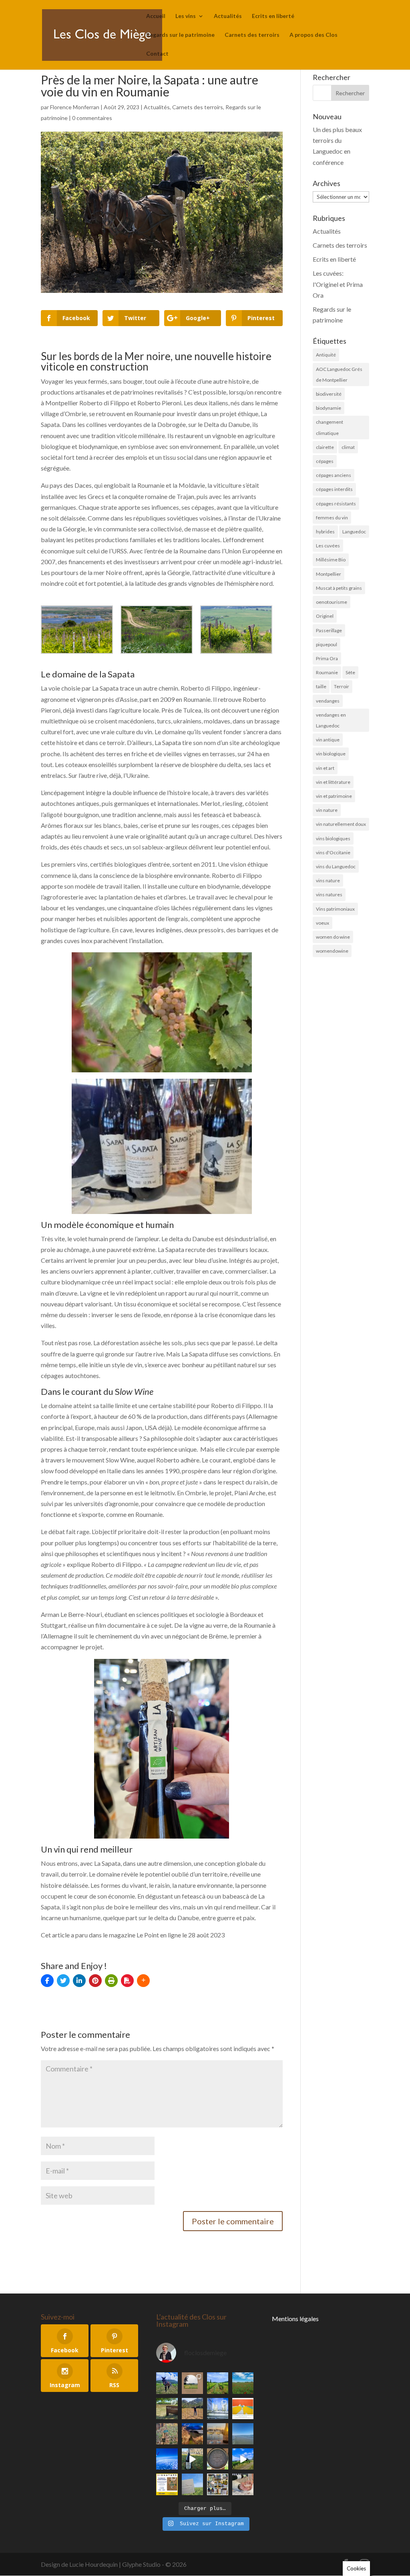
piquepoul (327, 644)
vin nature (327, 810)
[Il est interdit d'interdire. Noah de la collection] (167, 2434)
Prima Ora (327, 658)
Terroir (342, 686)
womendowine (332, 951)
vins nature (328, 880)
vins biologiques (333, 838)
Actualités (228, 16)
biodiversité (329, 394)
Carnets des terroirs (252, 35)
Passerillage (329, 630)
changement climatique (330, 427)
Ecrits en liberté (273, 16)
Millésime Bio (331, 560)
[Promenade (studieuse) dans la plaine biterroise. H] (243, 2459)
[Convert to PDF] (127, 1981)
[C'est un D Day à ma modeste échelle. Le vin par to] (192, 2484)
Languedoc (354, 532)
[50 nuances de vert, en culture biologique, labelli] (218, 2383)
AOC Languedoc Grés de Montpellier (339, 375)
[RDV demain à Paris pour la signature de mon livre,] (167, 2484)
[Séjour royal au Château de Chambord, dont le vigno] (192, 2459)
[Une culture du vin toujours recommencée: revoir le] (218, 2409)
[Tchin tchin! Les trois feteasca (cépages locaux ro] (218, 2434)
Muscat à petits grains (339, 588)
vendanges (328, 701)
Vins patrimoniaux (335, 909)
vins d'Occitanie (333, 852)
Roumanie (327, 672)
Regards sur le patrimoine (180, 35)
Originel (325, 616)
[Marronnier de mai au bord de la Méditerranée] (243, 2383)
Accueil (156, 16)
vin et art (325, 768)
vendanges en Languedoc (331, 720)
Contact (157, 54)
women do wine (333, 937)
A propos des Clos (314, 35)
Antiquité (326, 355)
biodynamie (329, 408)
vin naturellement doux (341, 824)
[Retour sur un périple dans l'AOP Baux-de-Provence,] (192, 2383)
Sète (350, 672)
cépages (325, 461)
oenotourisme (332, 602)
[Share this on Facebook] (47, 1981)
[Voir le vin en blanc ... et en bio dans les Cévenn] (218, 2484)
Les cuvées (328, 546)
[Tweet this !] (63, 1981)
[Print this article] (111, 1981)
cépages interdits (334, 489)
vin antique (328, 740)
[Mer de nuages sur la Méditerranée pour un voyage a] (167, 2459)
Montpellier (329, 574)
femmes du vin (332, 518)
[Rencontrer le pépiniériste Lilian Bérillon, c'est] (167, 2409)
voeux (323, 923)
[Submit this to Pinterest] (95, 1981)
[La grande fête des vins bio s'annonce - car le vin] (243, 2484)
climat (348, 447)
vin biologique (331, 754)
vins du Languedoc (336, 866)
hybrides (325, 532)
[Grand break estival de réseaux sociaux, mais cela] (218, 2459)
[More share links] (143, 1981)
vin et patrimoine (334, 796)
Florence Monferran (75, 107)
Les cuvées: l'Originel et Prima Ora (338, 284)
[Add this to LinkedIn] (79, 1981)
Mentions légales (295, 2319)
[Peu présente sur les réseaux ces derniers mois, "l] (192, 2409)
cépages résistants (336, 504)
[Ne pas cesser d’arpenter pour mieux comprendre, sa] (167, 2383)
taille (321, 686)
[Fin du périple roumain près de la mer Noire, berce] (243, 2434)
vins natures (329, 894)
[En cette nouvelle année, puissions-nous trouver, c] (243, 2409)
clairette (325, 447)
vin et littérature (333, 782)
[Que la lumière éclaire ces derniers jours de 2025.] (192, 2434)
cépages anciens (334, 475)
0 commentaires (92, 118)
